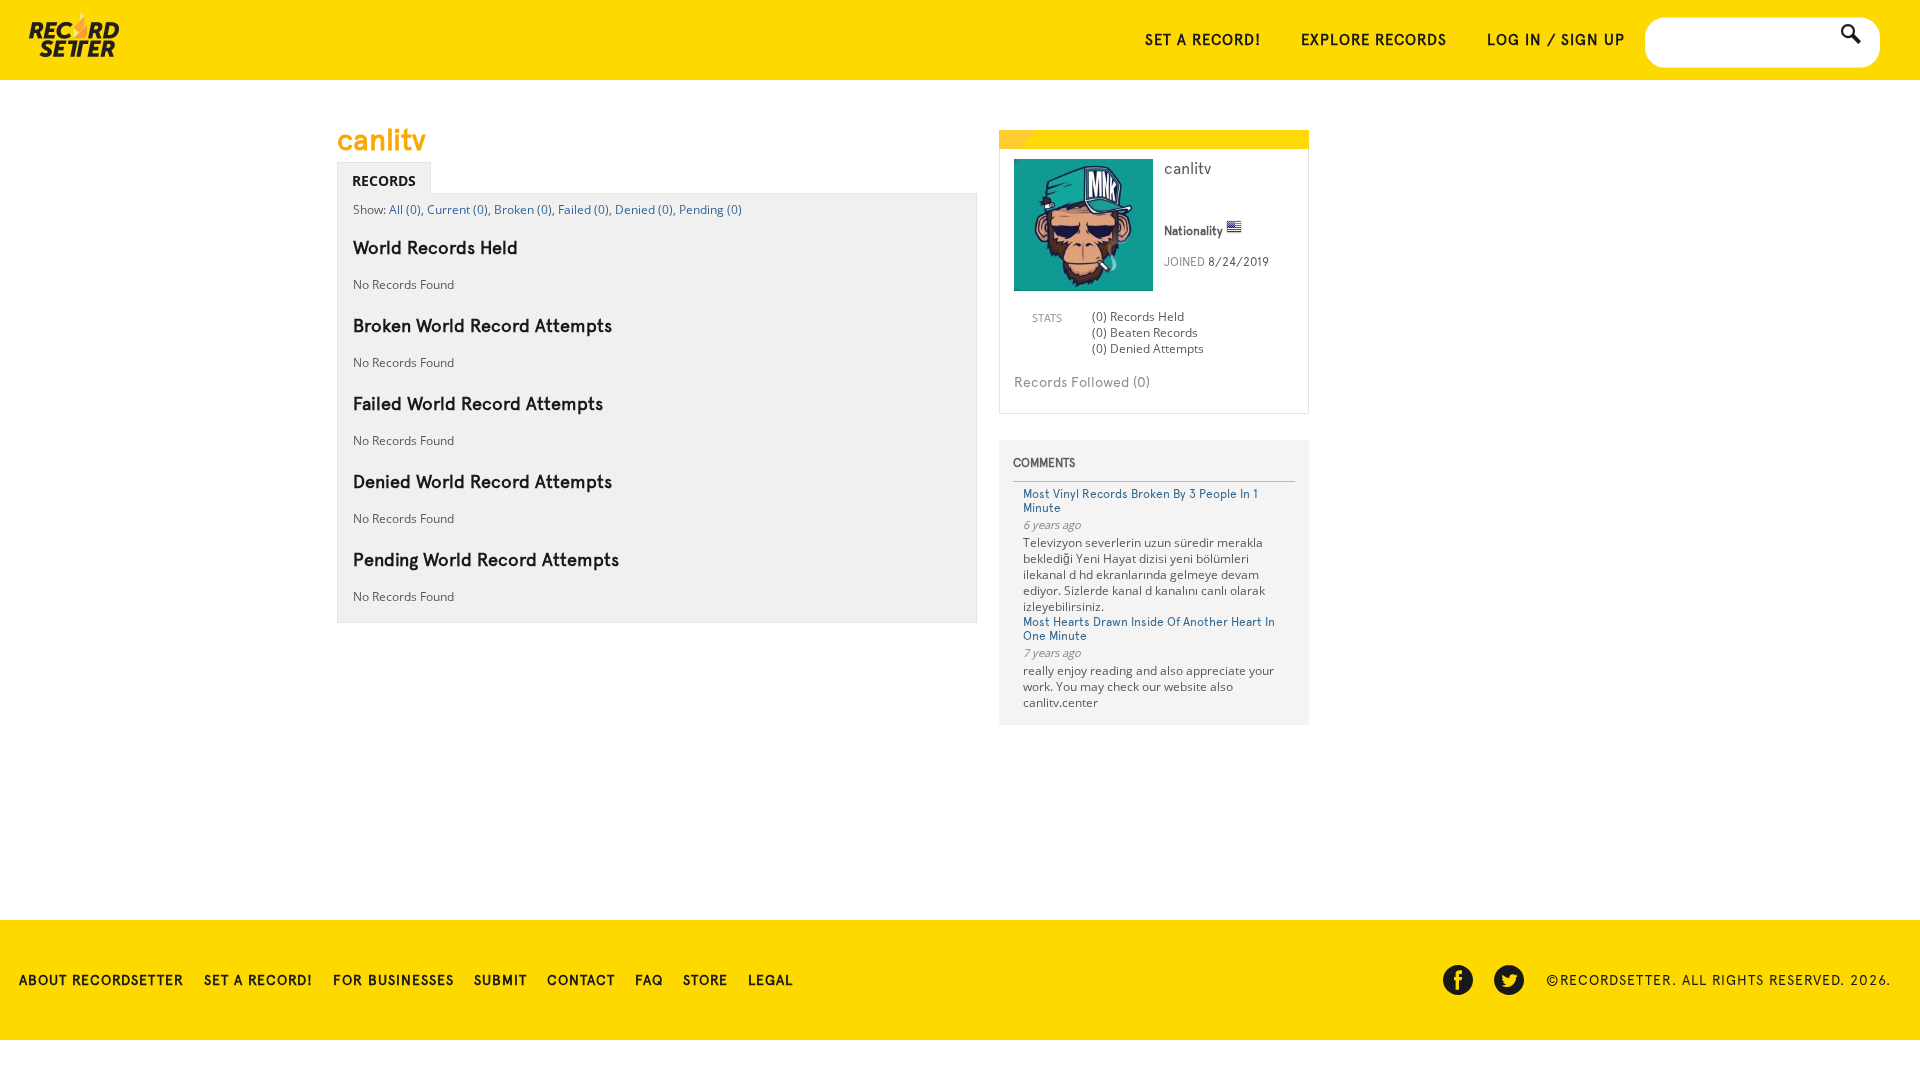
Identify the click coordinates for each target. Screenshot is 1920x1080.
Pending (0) (710, 209)
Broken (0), (524, 209)
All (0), (406, 209)
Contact (581, 980)
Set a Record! (258, 980)
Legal (770, 980)
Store (705, 980)
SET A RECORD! (1203, 40)
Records (384, 180)
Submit (500, 980)
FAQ (649, 980)
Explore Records (1374, 40)
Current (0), (459, 209)
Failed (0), (585, 209)
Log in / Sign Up (1556, 40)
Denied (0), (645, 209)
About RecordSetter (101, 980)
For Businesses (393, 980)
